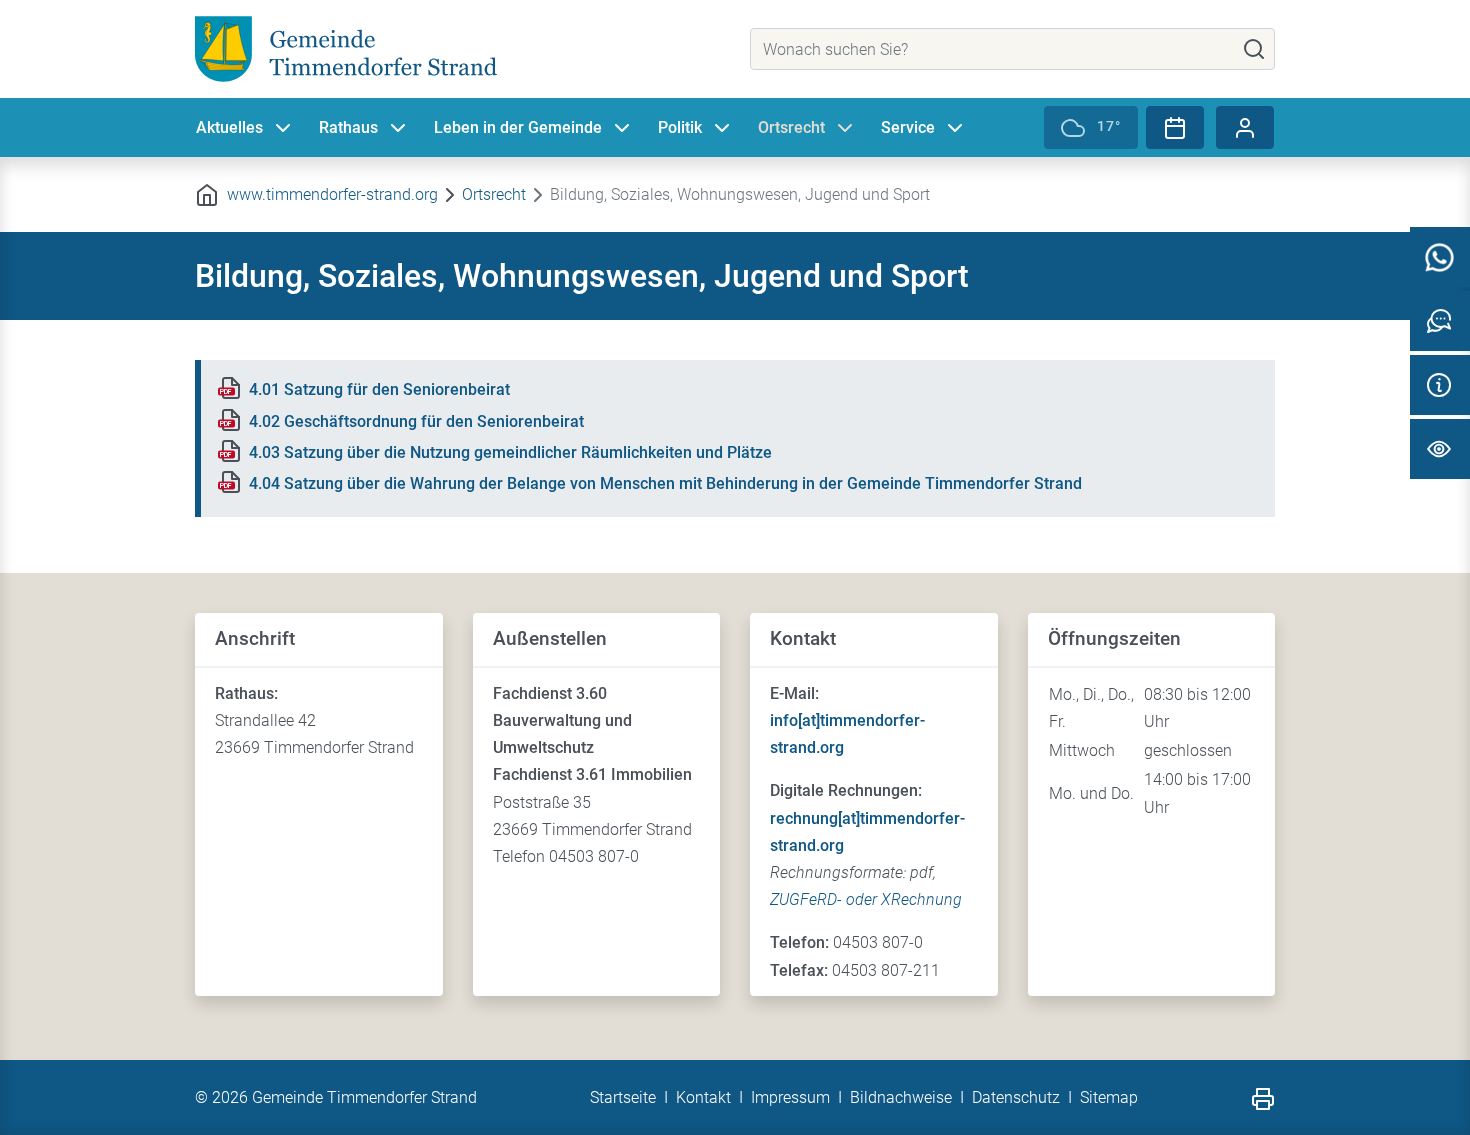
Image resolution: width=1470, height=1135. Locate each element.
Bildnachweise (901, 1097)
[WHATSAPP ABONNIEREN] (1440, 257)
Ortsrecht (791, 127)
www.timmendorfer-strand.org (332, 194)
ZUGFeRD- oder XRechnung (866, 899)
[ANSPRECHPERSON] (1440, 321)
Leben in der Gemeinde (518, 127)
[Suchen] (1254, 49)
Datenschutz (1016, 1097)
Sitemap (1109, 1097)
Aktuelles (229, 127)
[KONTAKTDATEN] (1440, 385)
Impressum (790, 1097)
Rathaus (348, 127)
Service (908, 127)
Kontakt (703, 1097)
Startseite (623, 1097)
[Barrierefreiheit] (1440, 449)
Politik (680, 127)
